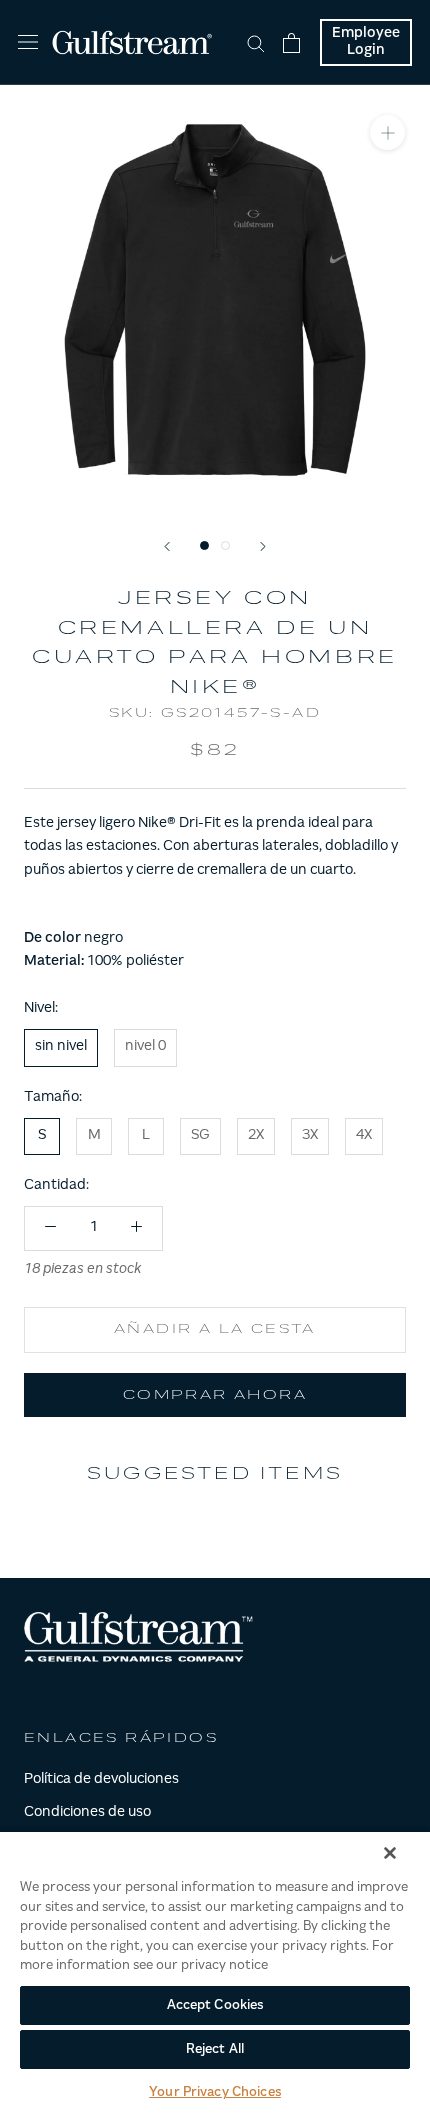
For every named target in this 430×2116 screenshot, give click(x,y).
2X (256, 1136)
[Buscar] (256, 42)
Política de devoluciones (101, 1780)
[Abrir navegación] (28, 42)
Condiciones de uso (87, 1813)
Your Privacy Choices (215, 2092)
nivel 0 (145, 1047)
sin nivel (61, 1047)
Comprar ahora (215, 1396)
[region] (215, 1973)
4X (364, 1136)
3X (310, 1136)
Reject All (215, 2049)
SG (200, 1136)
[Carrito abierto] (291, 43)
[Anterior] (167, 546)
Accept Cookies (215, 2005)
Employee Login (366, 42)
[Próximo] (263, 546)
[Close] (390, 1853)
